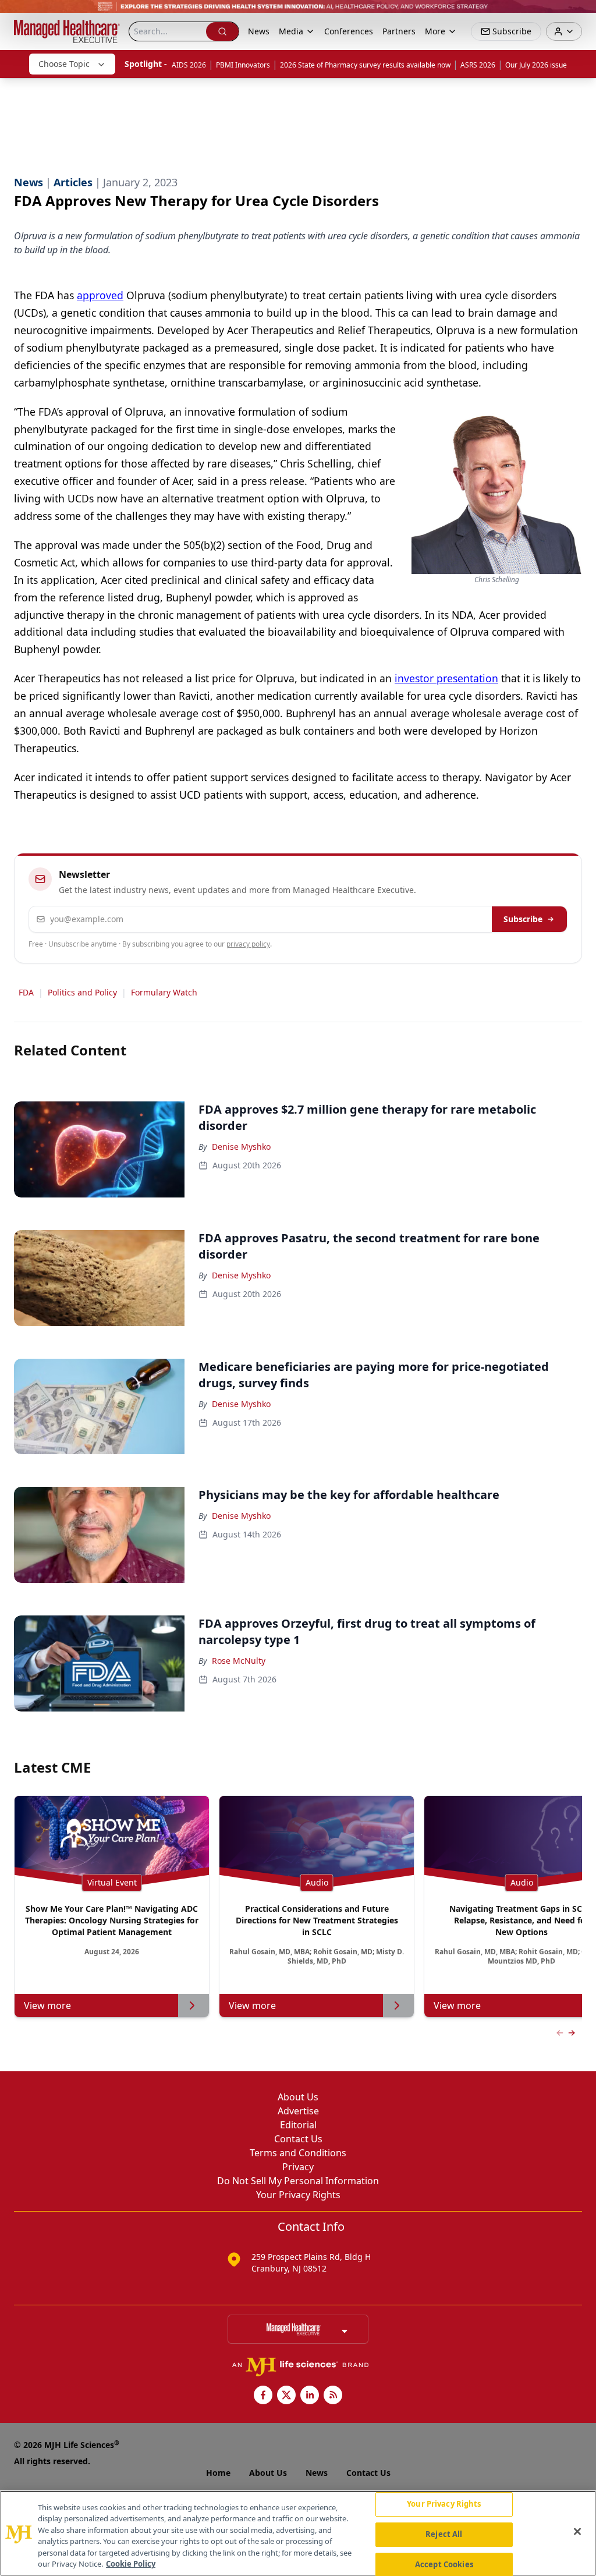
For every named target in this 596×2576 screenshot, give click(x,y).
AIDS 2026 (189, 65)
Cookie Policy (131, 2564)
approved (100, 295)
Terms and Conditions (298, 2153)
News (259, 31)
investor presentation (446, 678)
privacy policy (248, 944)
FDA (26, 992)
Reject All (444, 2534)
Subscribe (523, 919)
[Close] (577, 2532)
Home (218, 2473)
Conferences (349, 31)
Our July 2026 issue (536, 65)
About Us (298, 2097)
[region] (298, 2533)
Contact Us (298, 2139)
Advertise (298, 2111)
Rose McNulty (239, 1661)
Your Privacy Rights (298, 2195)
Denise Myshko (241, 1147)
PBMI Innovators (243, 65)
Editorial (298, 2125)
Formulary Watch (164, 992)
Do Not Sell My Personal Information (298, 2181)
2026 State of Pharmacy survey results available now (365, 65)
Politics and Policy (82, 992)
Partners (399, 31)
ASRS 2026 (478, 65)
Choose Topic (64, 64)
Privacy (298, 2167)
